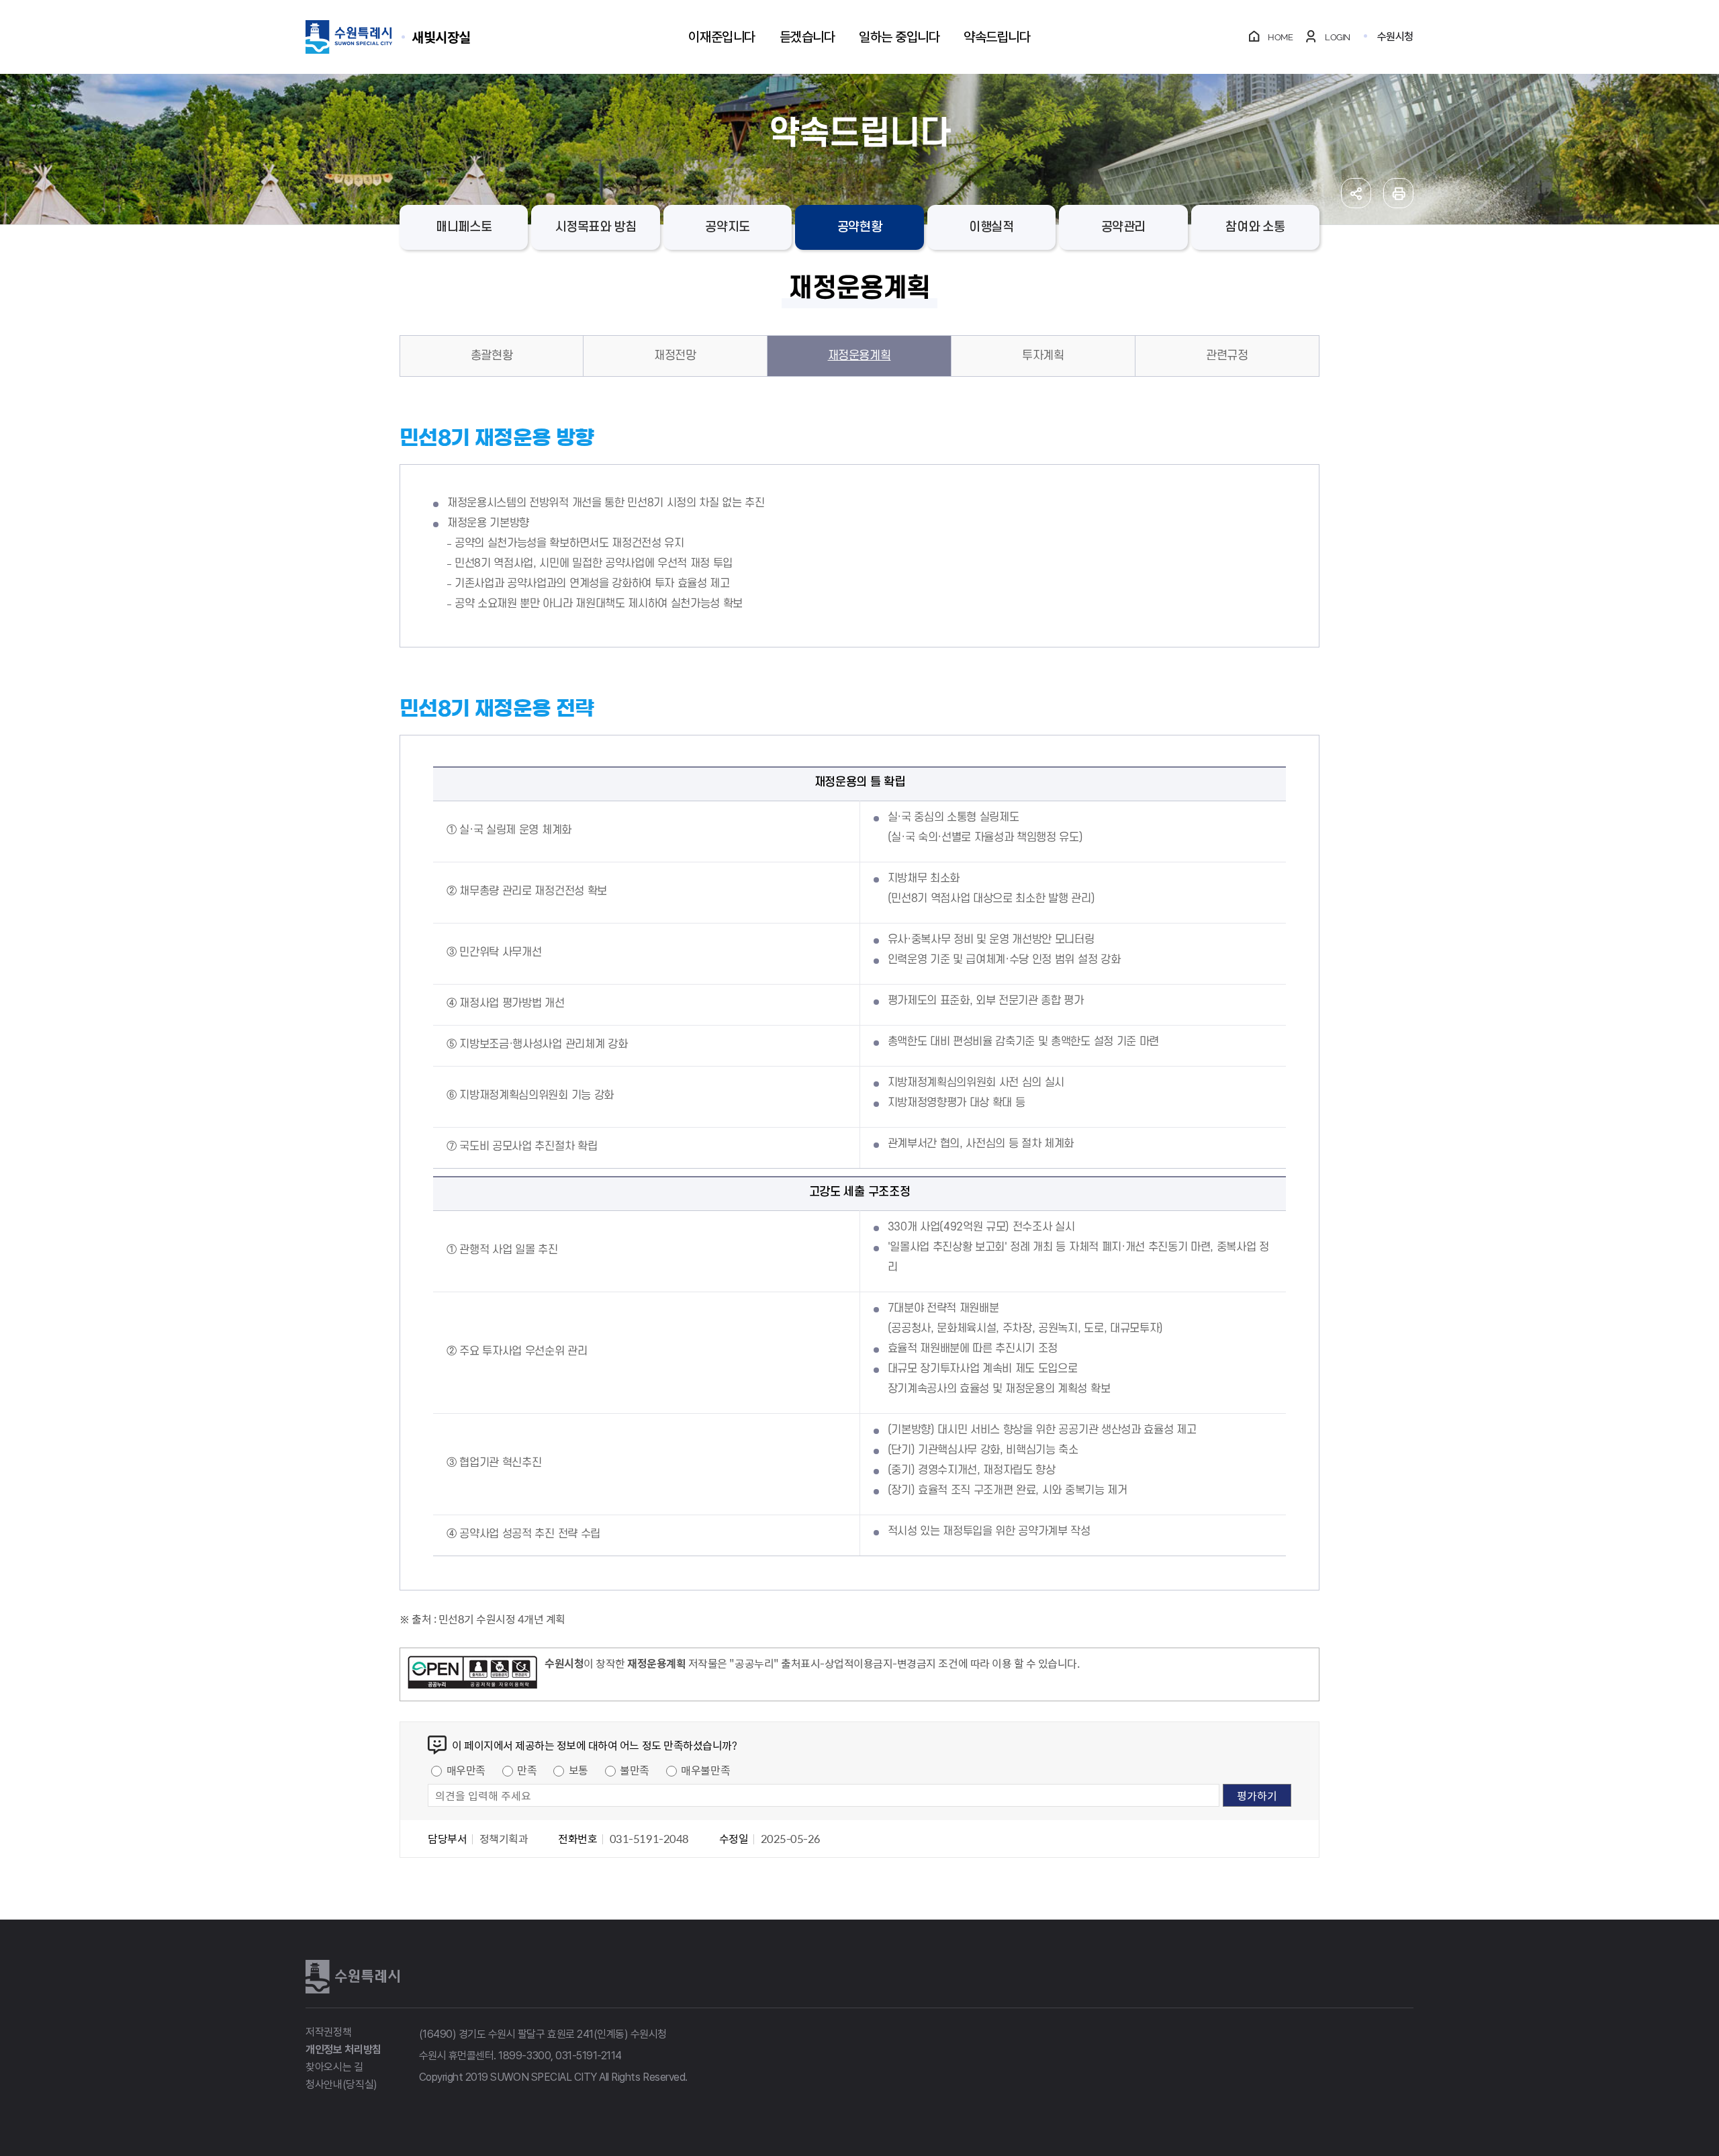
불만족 (635, 1770)
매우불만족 (705, 1770)
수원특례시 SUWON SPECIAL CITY (441, 37)
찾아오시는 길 (334, 2067)
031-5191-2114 (589, 2056)
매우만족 (466, 1770)
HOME (1280, 37)
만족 (527, 1770)
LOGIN (1338, 37)
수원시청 (1395, 37)
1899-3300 (524, 2056)
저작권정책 (328, 2032)
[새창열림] (472, 1674)
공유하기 (1356, 193)
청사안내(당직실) (341, 2084)
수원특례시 (353, 1977)
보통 (578, 1770)
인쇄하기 (1398, 193)
